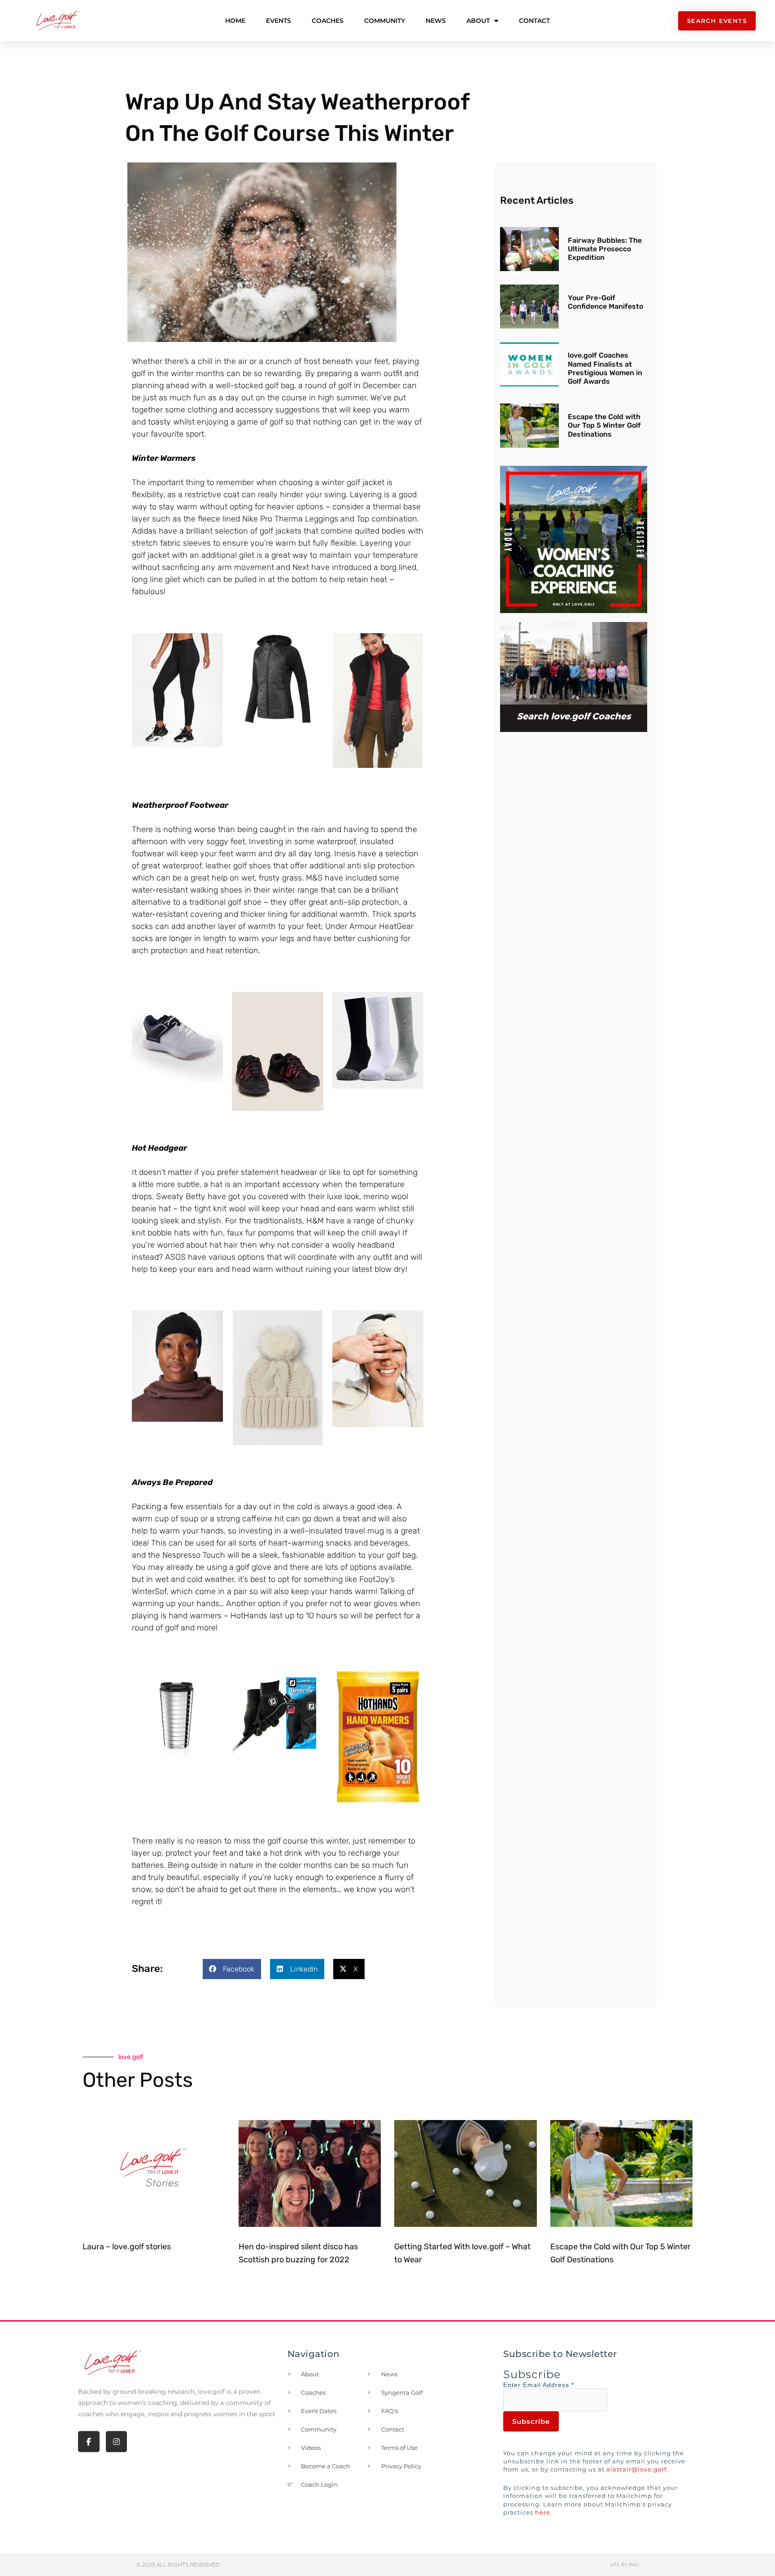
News (436, 21)
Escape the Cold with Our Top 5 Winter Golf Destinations (604, 425)
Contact (534, 21)
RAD (634, 2565)
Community (385, 21)
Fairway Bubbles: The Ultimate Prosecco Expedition (605, 249)
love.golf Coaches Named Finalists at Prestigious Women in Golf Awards (605, 368)
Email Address (549, 2385)
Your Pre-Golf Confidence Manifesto (605, 302)
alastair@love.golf (636, 2469)
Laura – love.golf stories (127, 2247)
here (543, 2512)
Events (279, 21)
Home (235, 21)
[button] (232, 1969)
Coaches (328, 21)
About (478, 21)
